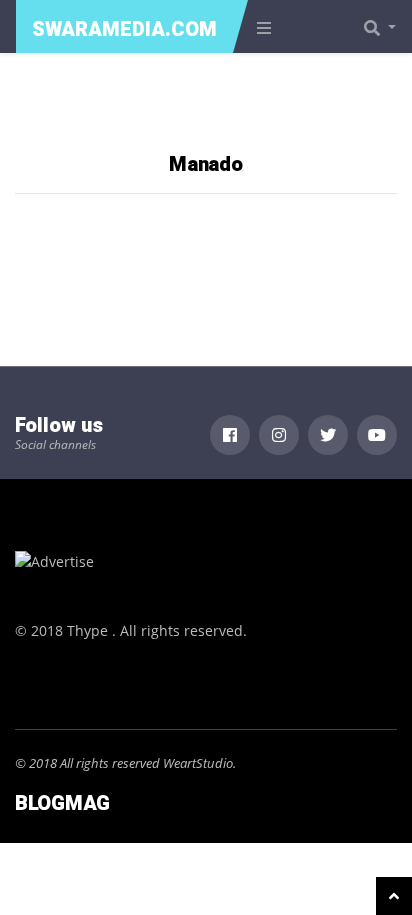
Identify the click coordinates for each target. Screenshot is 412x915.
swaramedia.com (124, 29)
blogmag (62, 803)
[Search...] (386, 27)
